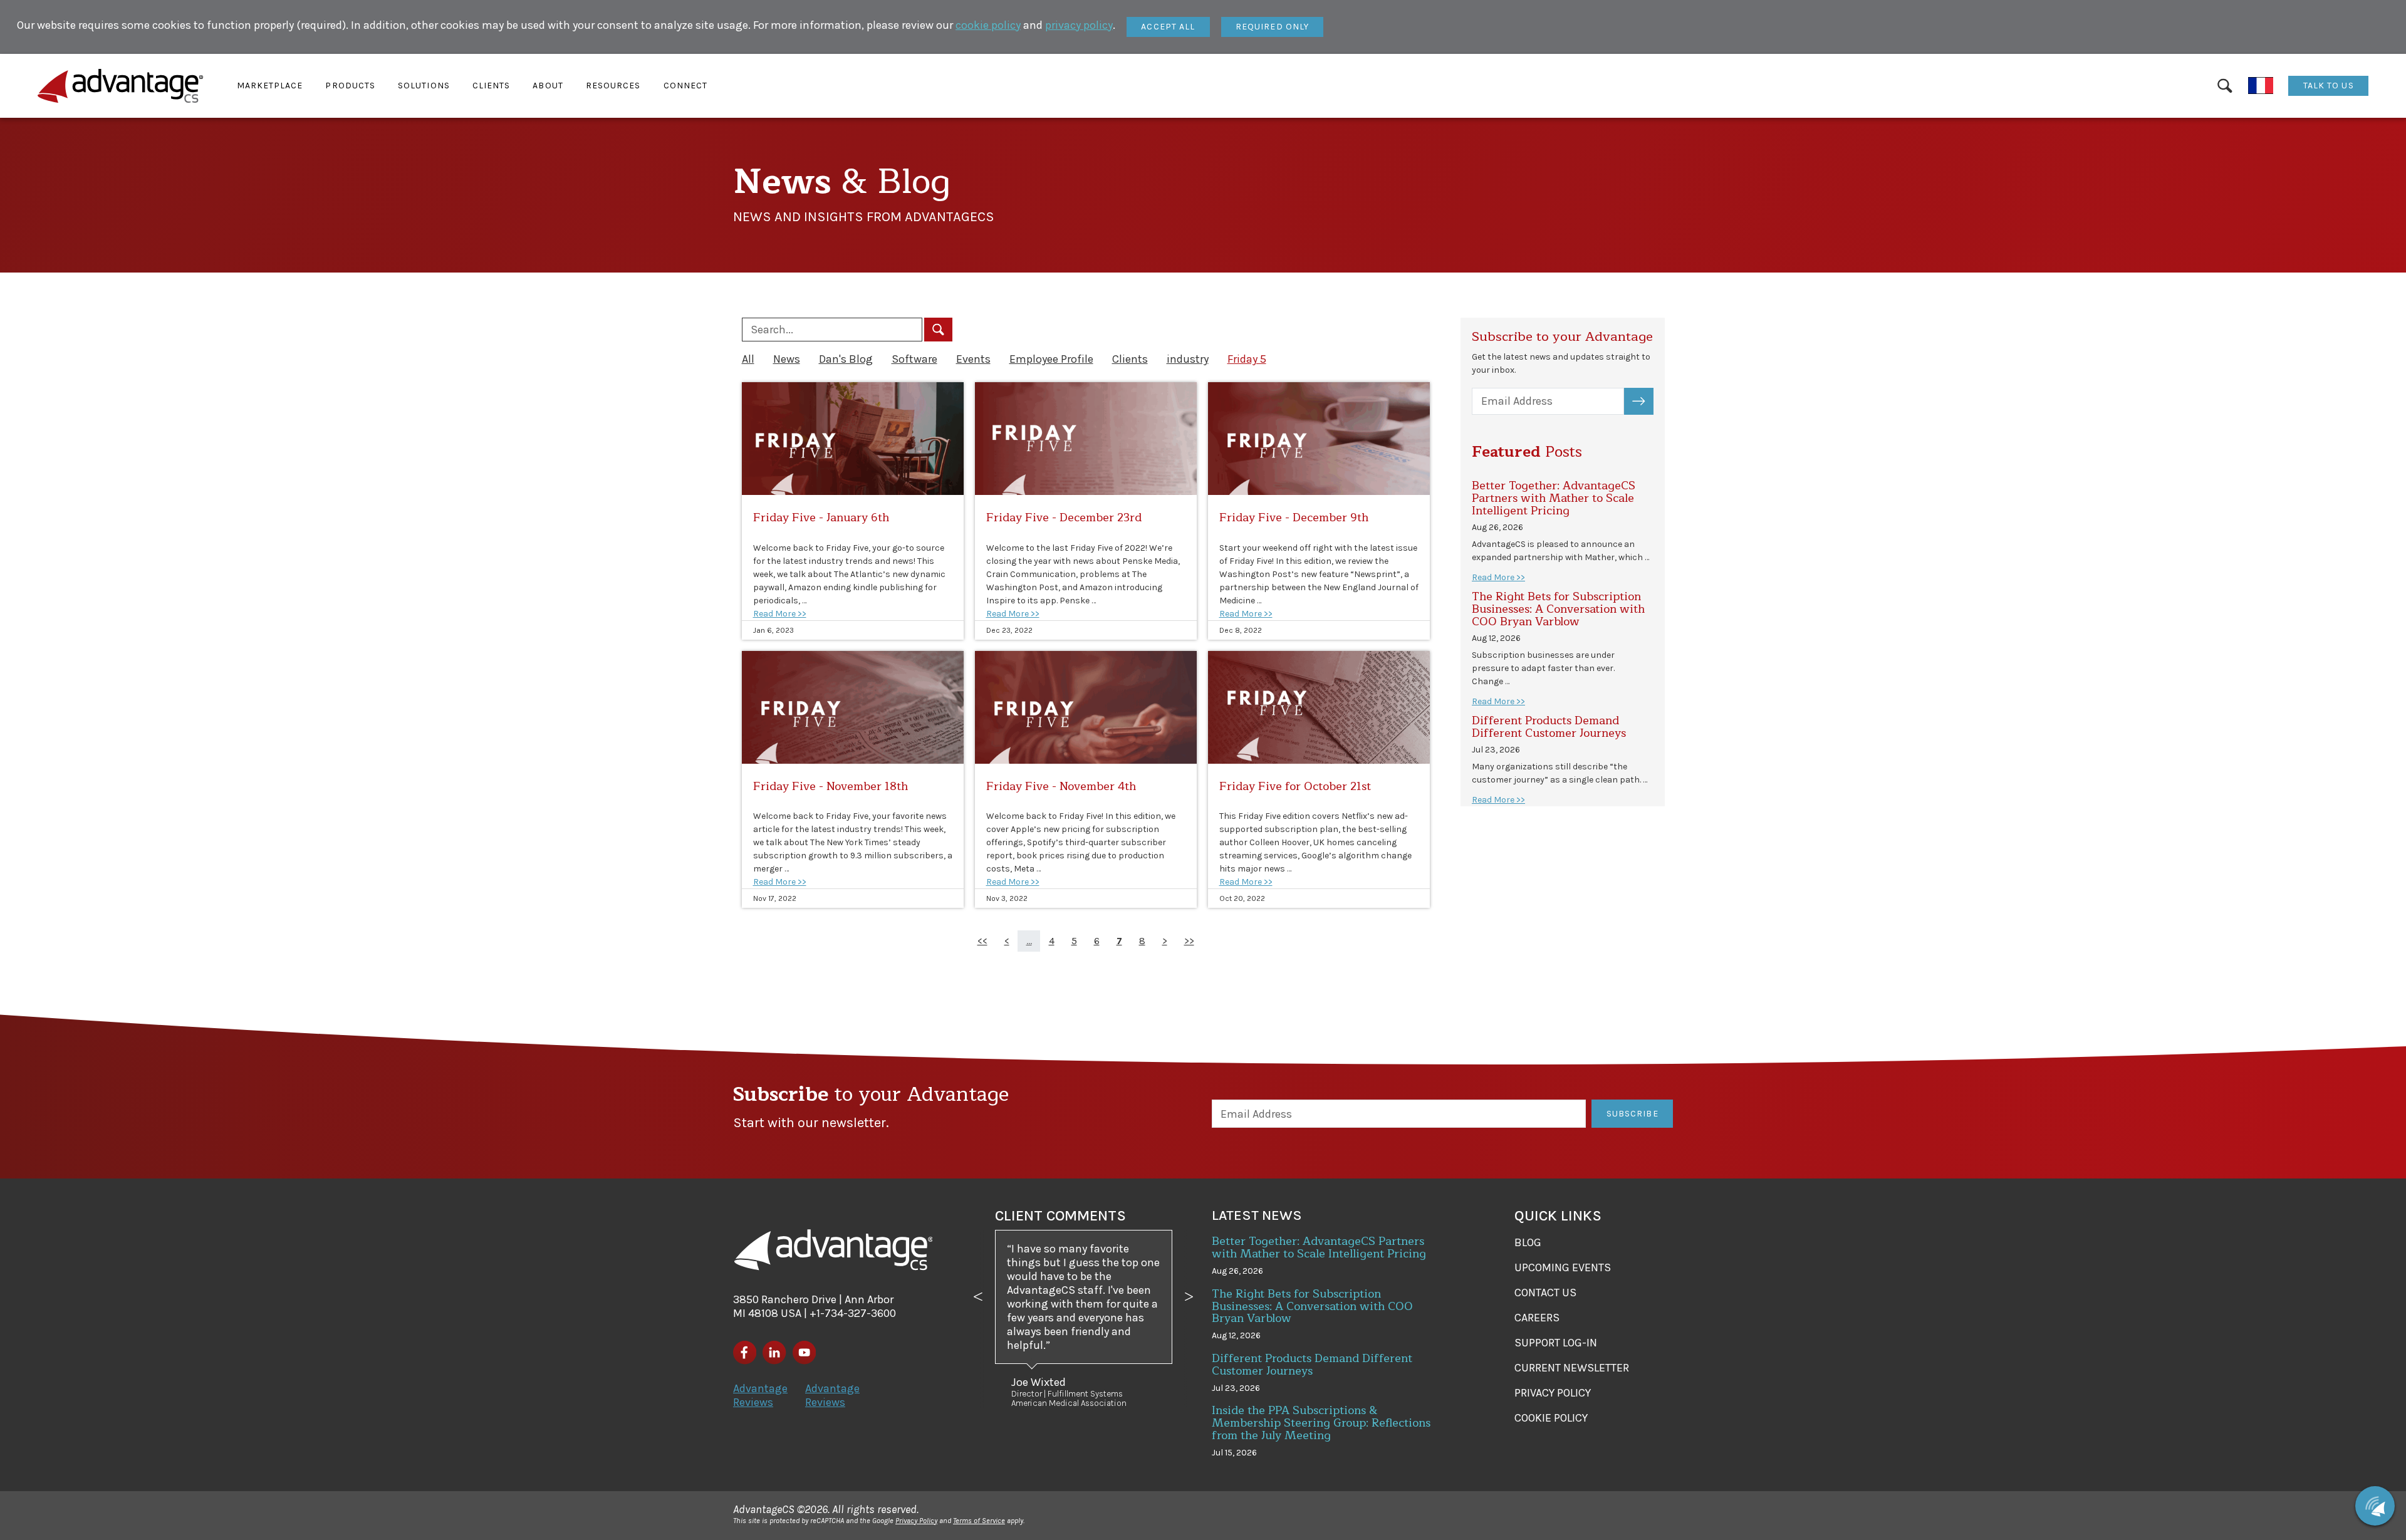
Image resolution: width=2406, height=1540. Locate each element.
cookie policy (988, 25)
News (787, 359)
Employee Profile (1051, 359)
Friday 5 (1247, 359)
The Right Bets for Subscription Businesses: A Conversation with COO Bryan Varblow (1558, 609)
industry (1188, 359)
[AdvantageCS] (833, 1250)
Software (914, 359)
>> (1189, 941)
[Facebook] (745, 1352)
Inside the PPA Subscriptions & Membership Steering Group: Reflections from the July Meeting (1321, 1423)
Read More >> (780, 614)
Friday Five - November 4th (1061, 786)
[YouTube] (804, 1352)
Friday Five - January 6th (821, 518)
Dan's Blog (846, 359)
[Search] (2225, 86)
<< (982, 941)
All (748, 359)
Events (973, 359)
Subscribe (1646, 401)
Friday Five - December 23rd (1064, 518)
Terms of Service (979, 1521)
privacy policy (1079, 25)
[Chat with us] (2375, 1506)
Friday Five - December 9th (1294, 518)
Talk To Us (2329, 86)
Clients (1130, 359)
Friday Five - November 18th (831, 786)
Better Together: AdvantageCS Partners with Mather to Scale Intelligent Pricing (1554, 498)
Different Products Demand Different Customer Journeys (1549, 727)
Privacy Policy (916, 1521)
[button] (270, 86)
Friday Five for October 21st (1295, 786)
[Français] (2261, 86)
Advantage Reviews (760, 1395)
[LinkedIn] (774, 1352)
